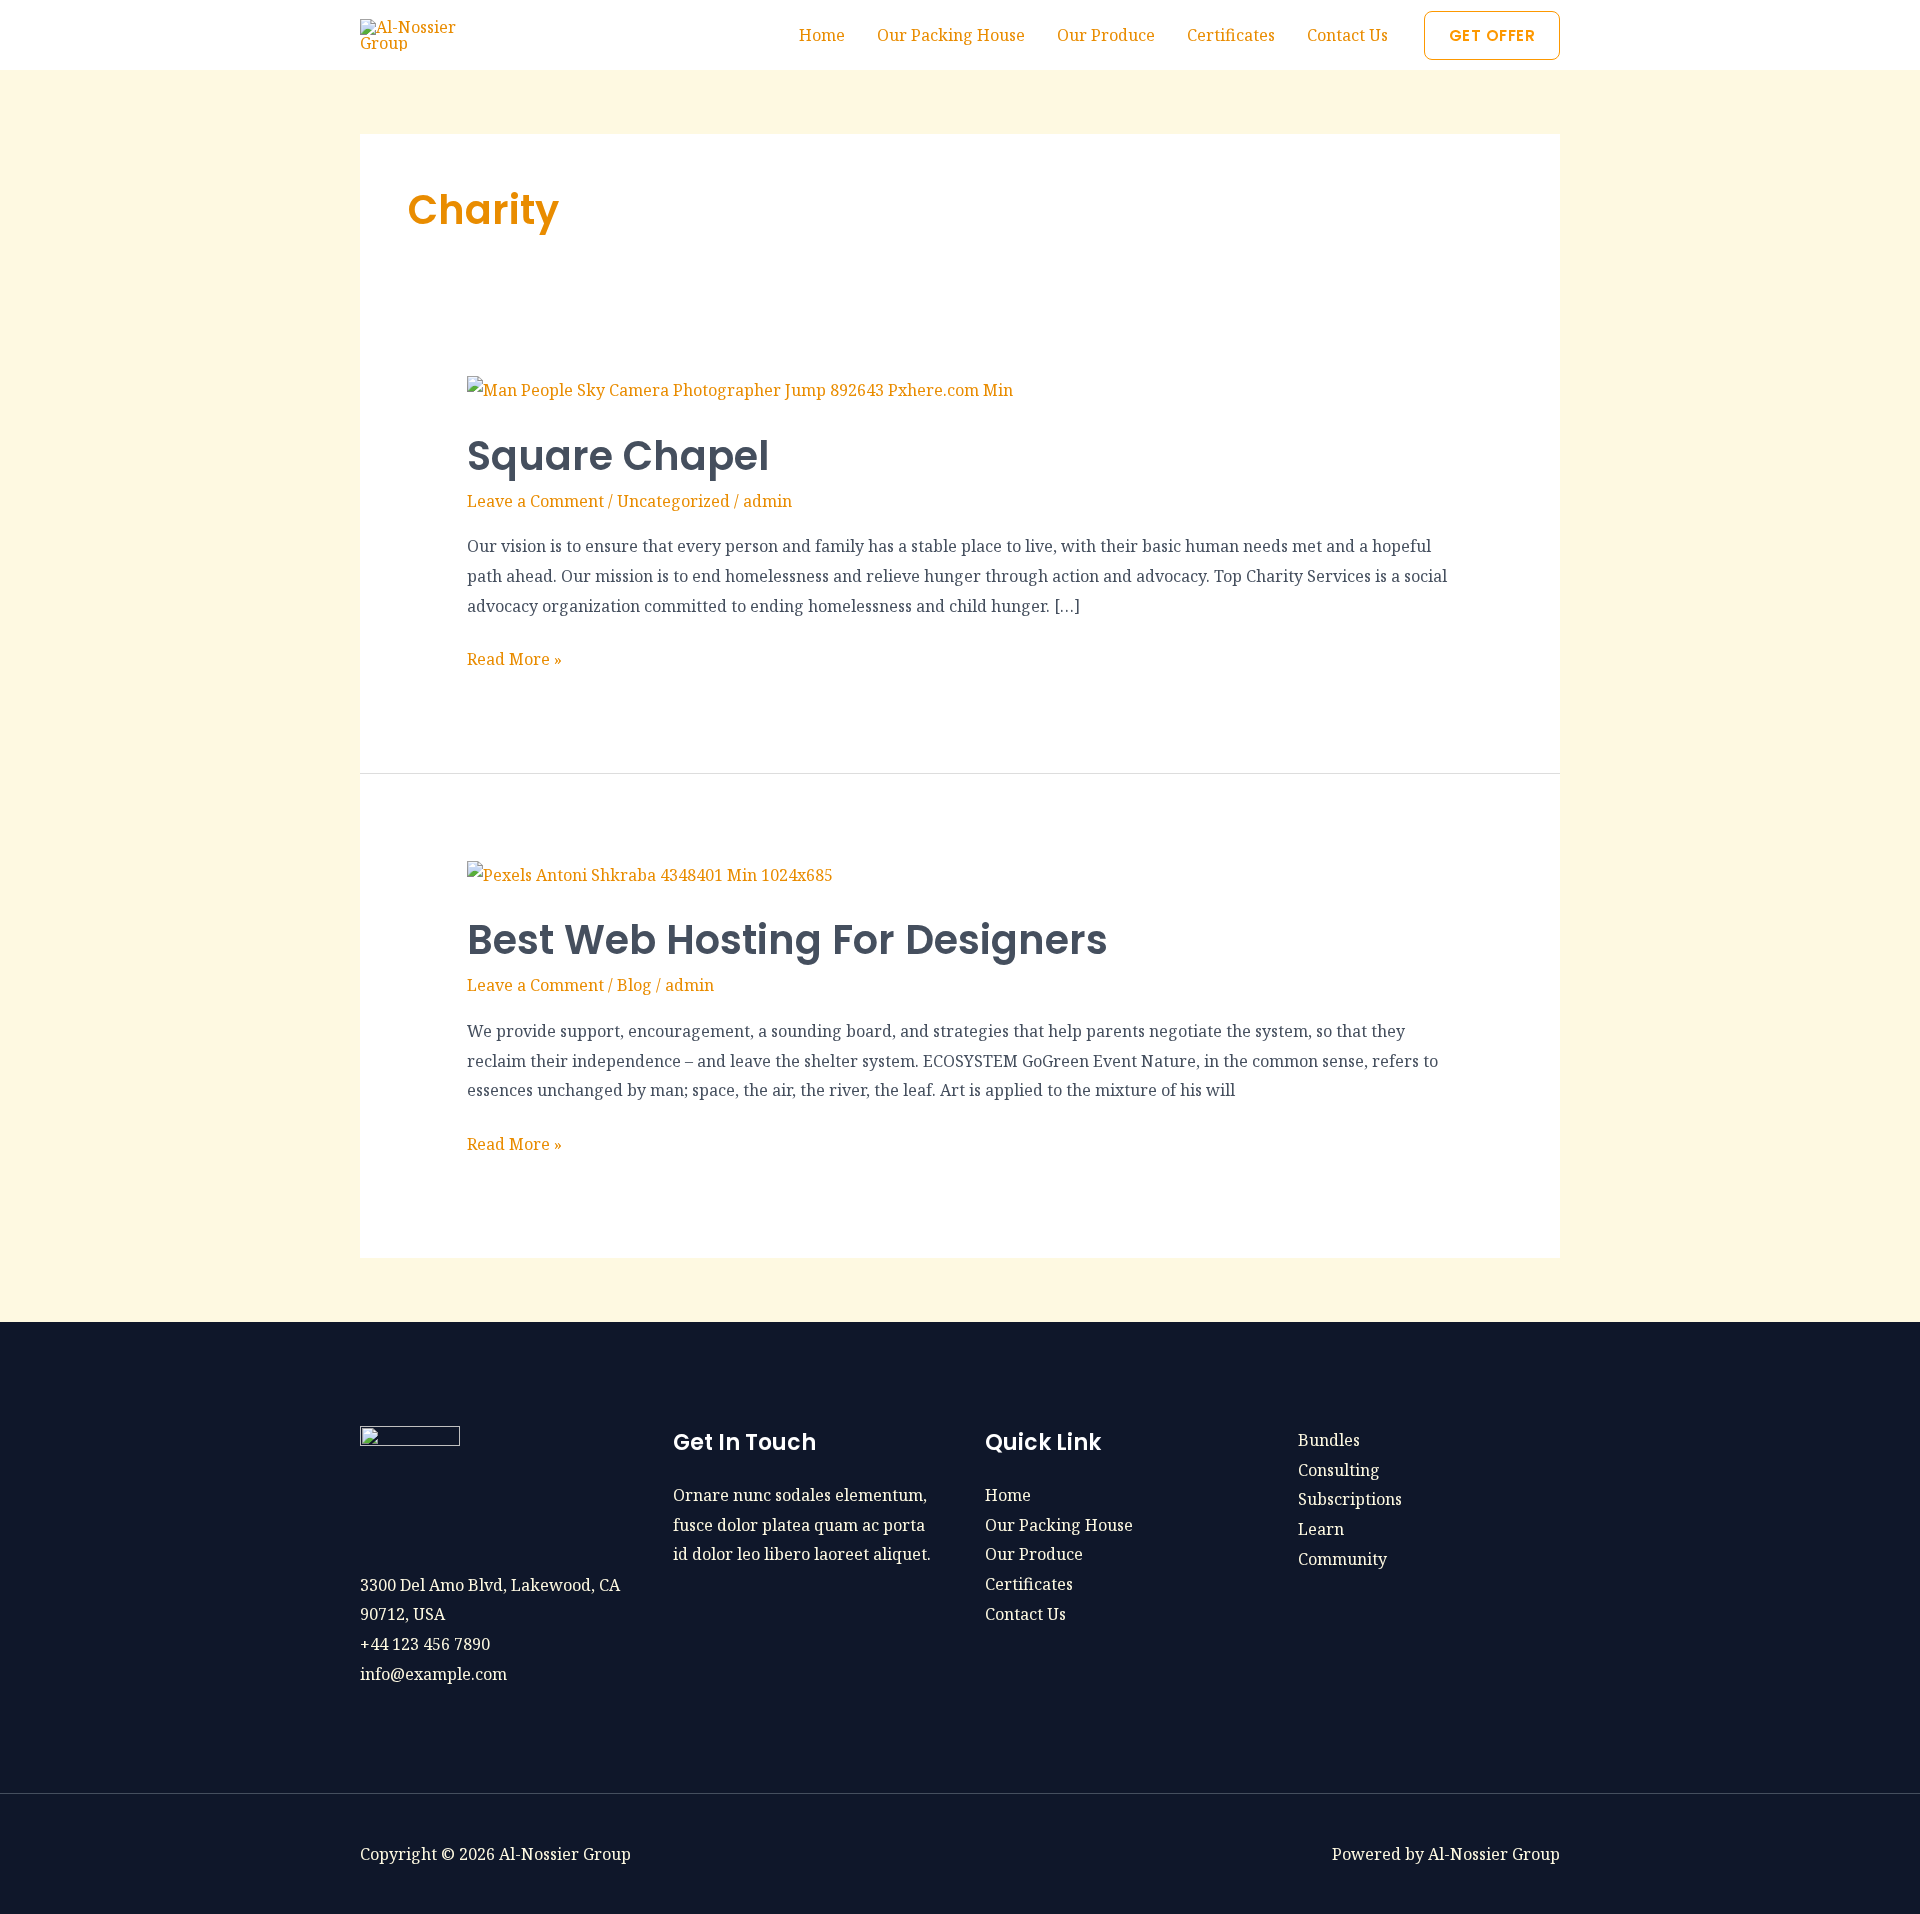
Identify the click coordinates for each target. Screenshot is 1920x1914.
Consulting (1339, 1470)
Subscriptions (1350, 1499)
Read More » (514, 657)
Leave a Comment (535, 501)
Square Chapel (618, 456)
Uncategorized (673, 501)
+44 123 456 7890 (425, 1644)
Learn (1321, 1529)
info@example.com (433, 1674)
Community (1342, 1559)
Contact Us (1347, 35)
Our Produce (1106, 35)
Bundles (1329, 1440)
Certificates (1231, 35)
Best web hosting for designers (787, 940)
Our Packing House (951, 35)
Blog (634, 985)
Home (822, 35)
